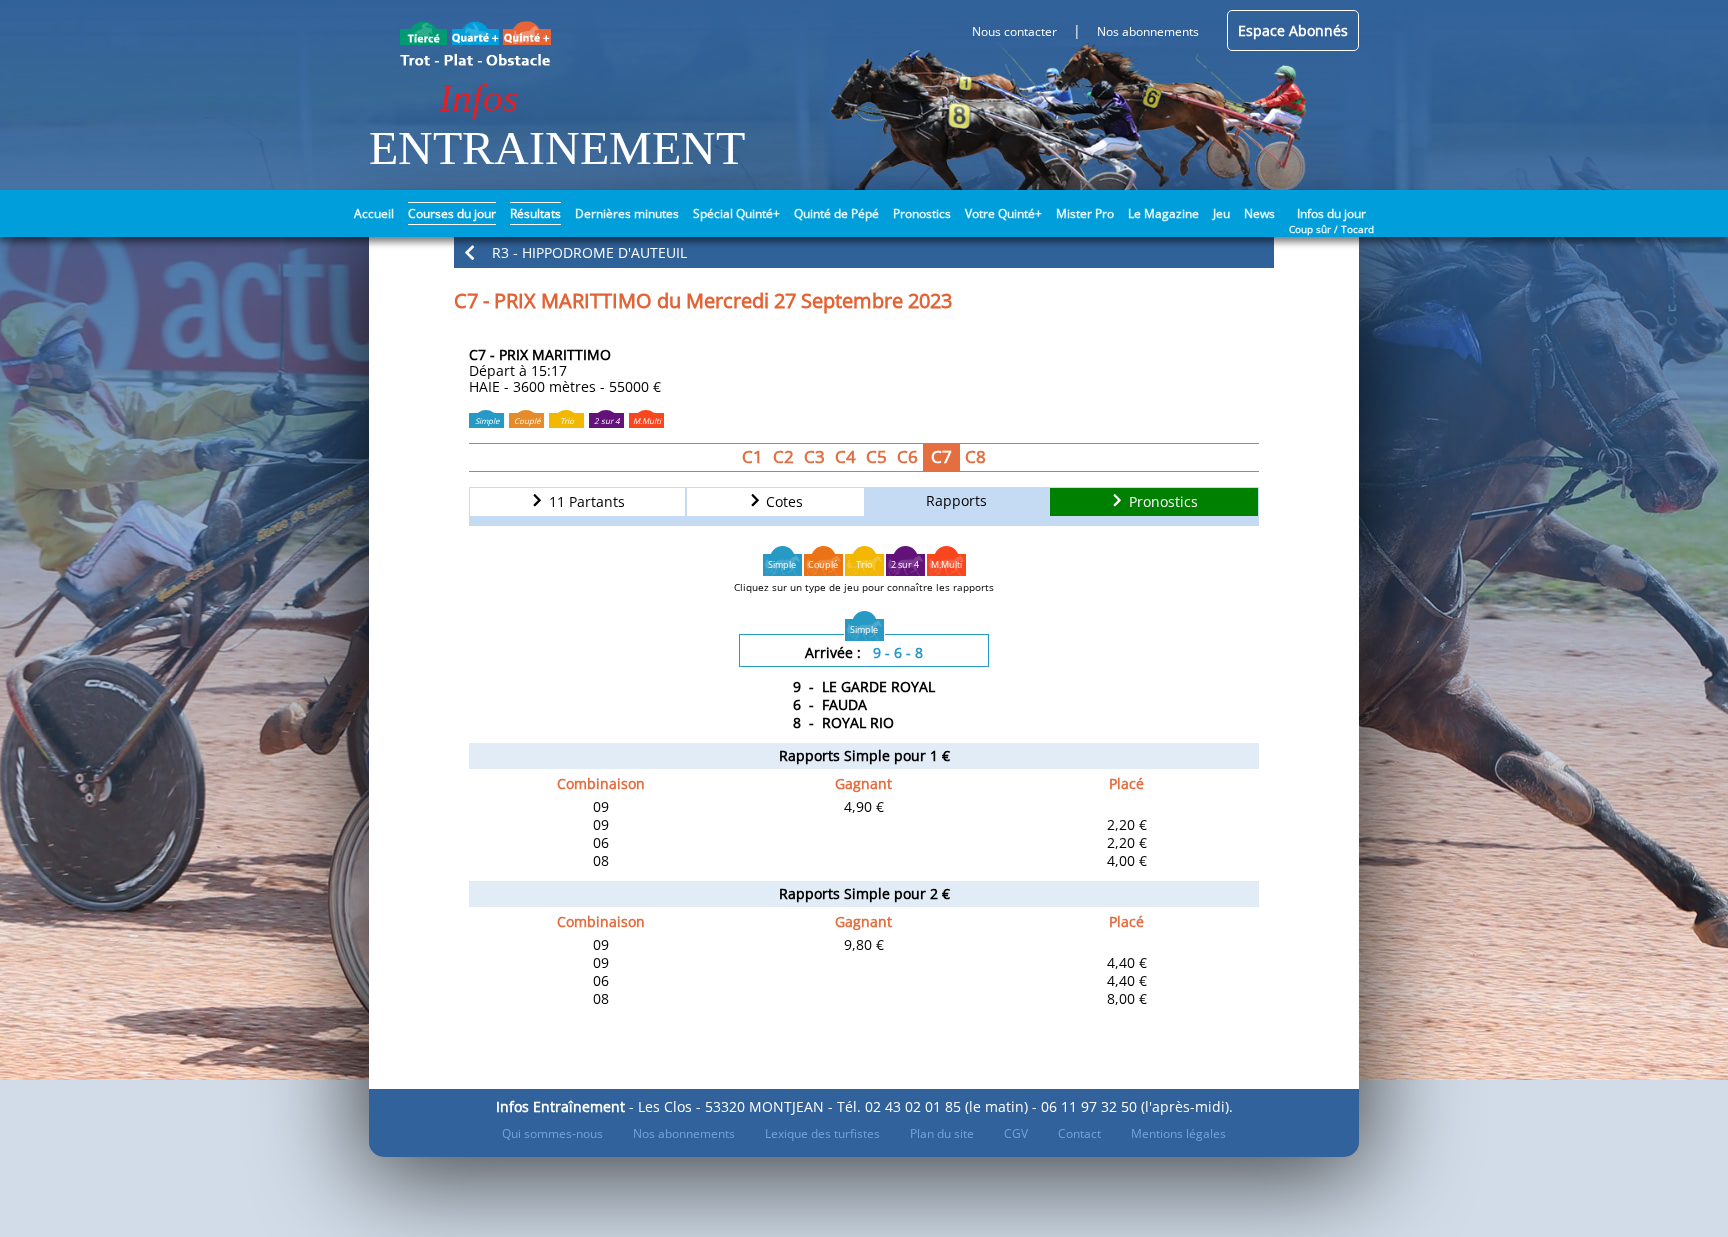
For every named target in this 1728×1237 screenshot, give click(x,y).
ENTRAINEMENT (557, 148)
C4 (845, 456)
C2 (783, 456)
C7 (941, 456)
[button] (864, 252)
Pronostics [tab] (1161, 502)
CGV (1016, 1133)
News (1259, 213)
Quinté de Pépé (836, 213)
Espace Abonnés (1293, 30)
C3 (814, 456)
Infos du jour (1331, 212)
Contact (1079, 1133)
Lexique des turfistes (822, 1133)
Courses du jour (452, 213)
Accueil (374, 213)
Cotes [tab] (782, 502)
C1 (752, 456)
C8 (975, 456)
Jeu (1221, 213)
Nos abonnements (684, 1133)
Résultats (535, 213)
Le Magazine (1163, 213)
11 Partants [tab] (585, 502)
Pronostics (922, 213)
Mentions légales (1178, 1133)
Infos (478, 97)
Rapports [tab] (956, 500)
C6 (907, 456)
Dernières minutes (627, 213)
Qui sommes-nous (552, 1133)
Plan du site (942, 1133)
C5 (876, 456)
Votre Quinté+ (1003, 213)
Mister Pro (1085, 213)
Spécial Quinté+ (736, 213)
